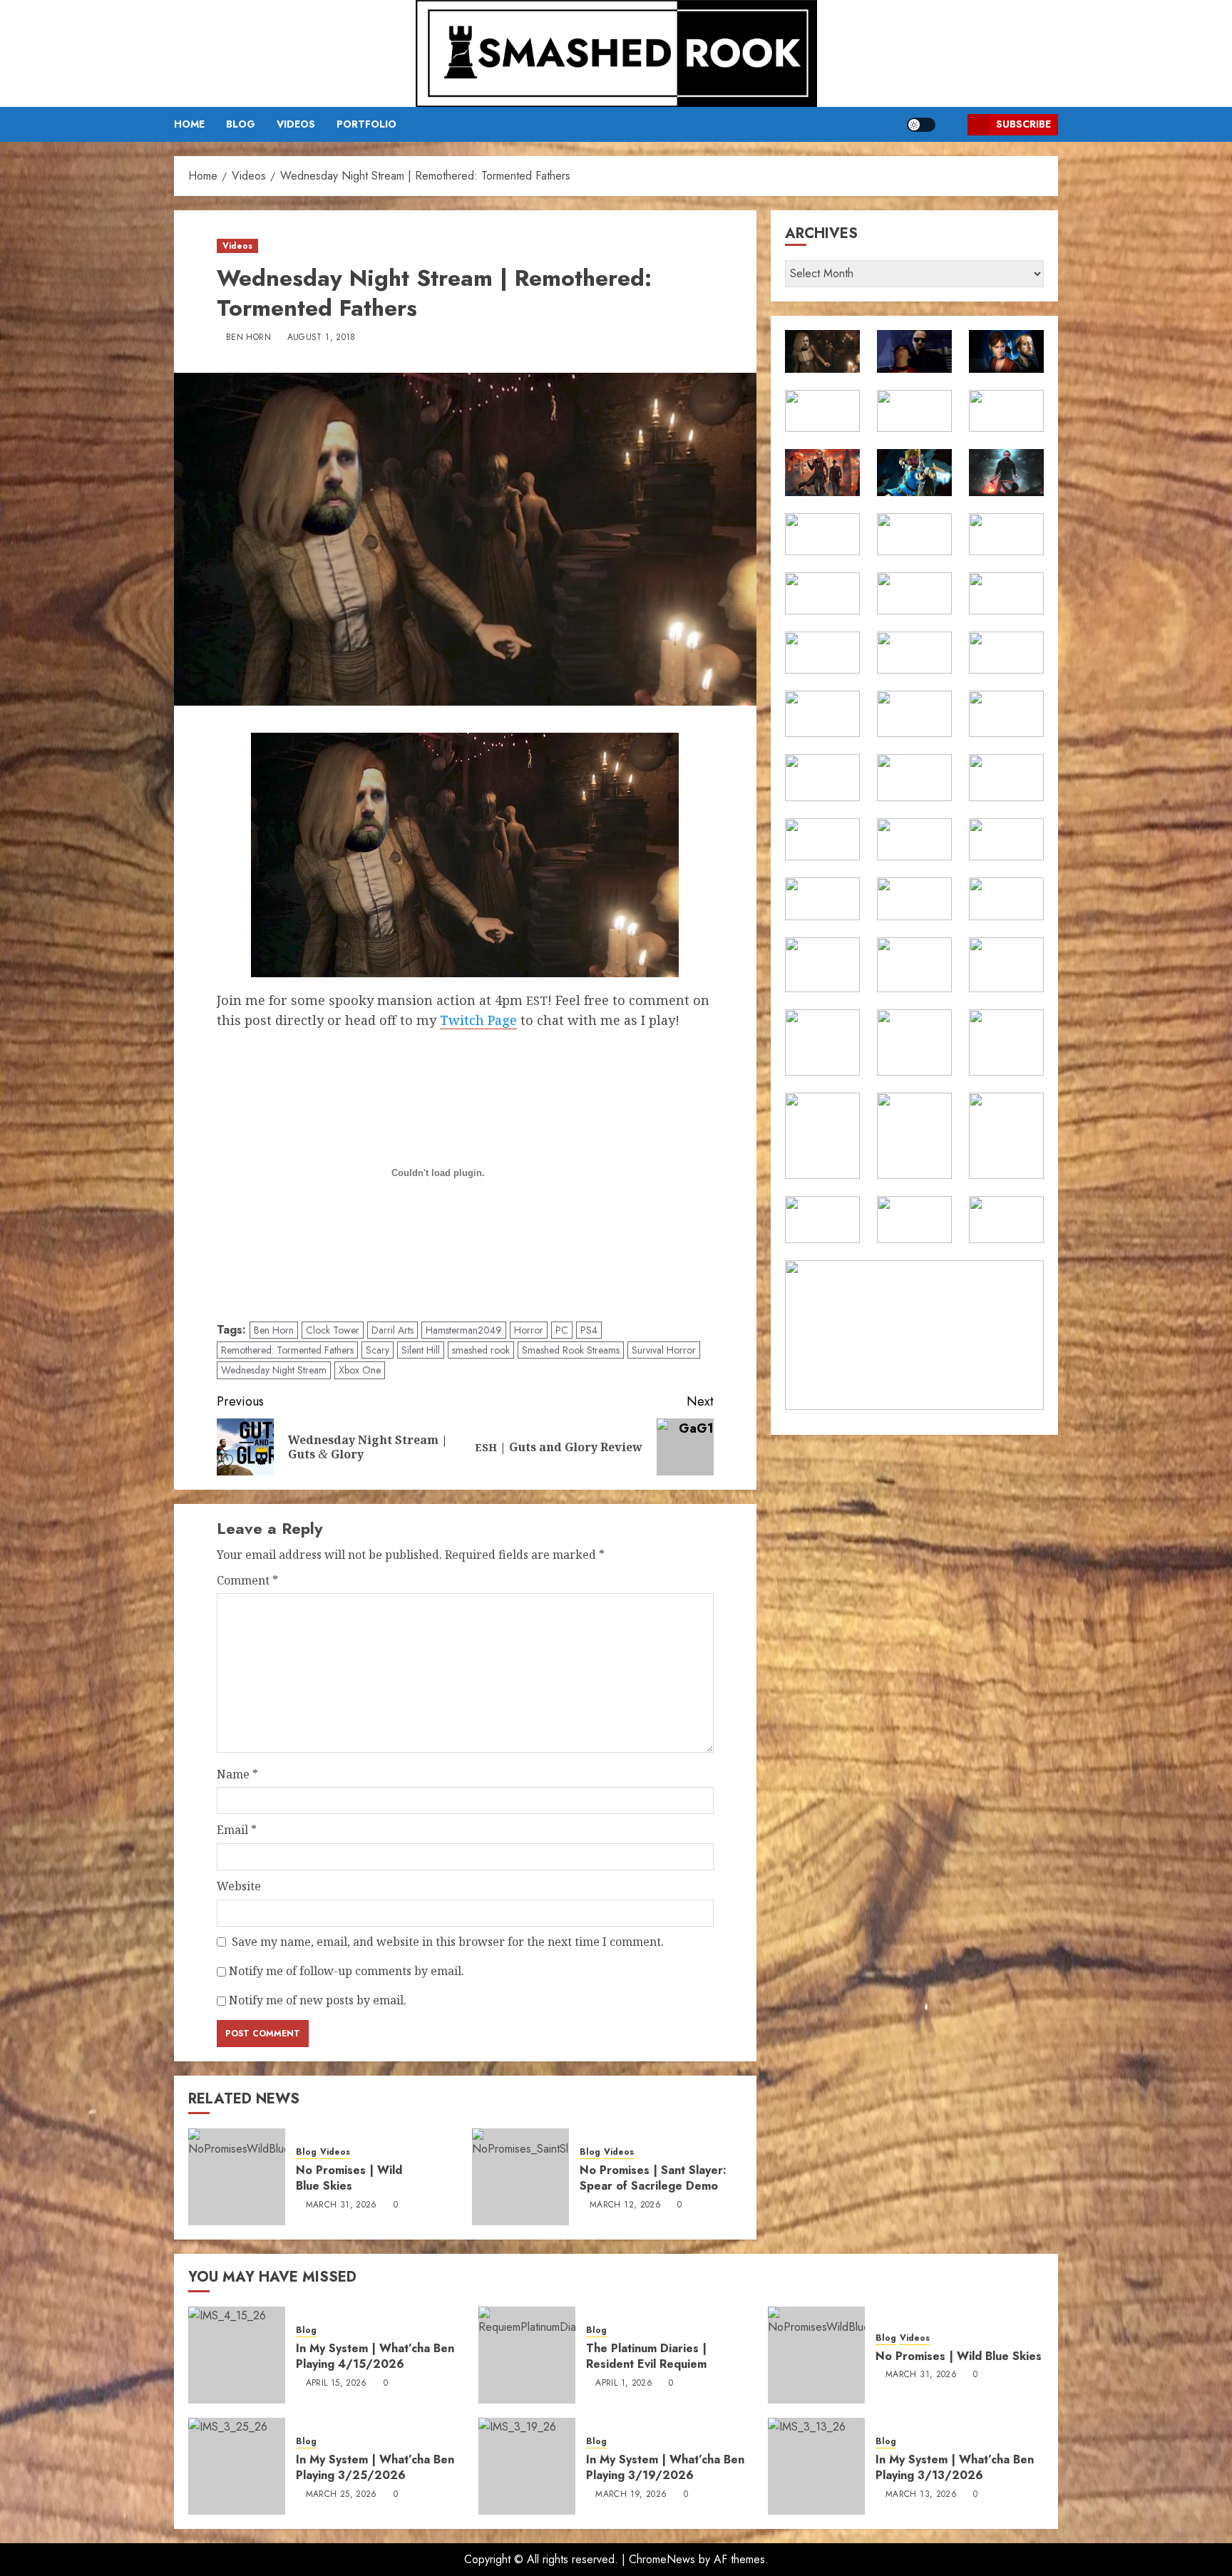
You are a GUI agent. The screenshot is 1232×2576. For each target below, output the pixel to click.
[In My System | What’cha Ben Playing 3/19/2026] (527, 2466)
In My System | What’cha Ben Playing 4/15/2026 (375, 2356)
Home (189, 124)
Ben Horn (248, 338)
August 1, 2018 (322, 338)
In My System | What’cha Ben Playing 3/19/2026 (665, 2467)
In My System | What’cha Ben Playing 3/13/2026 (955, 2467)
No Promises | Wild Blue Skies (349, 2178)
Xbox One (360, 1370)
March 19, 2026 (631, 2495)
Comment (247, 1580)
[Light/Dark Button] (921, 125)
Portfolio (366, 124)
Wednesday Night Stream (274, 1370)
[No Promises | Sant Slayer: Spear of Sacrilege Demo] (520, 2177)
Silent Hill (421, 1350)
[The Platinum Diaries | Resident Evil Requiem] (527, 2355)
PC (562, 1330)
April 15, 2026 (337, 2384)
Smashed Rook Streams (571, 1350)
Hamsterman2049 (464, 1330)
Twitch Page (478, 1020)
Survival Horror (664, 1350)
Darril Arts (392, 1330)
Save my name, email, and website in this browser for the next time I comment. (448, 1942)
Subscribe (1023, 124)
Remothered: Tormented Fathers (287, 1350)
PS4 (589, 1330)
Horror (529, 1330)
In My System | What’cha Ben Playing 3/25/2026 (375, 2467)
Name (237, 1774)
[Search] (951, 124)
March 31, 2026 (342, 2205)
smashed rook (481, 1350)
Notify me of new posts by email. (318, 2000)
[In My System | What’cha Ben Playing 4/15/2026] (237, 2355)
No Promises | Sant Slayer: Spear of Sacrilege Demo (653, 2178)
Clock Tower (333, 1330)
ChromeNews (662, 2559)
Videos (296, 124)
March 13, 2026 (921, 2495)
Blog (241, 124)
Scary (378, 1350)
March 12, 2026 (625, 2205)
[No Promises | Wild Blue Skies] (237, 2177)
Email (237, 1830)
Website (239, 1886)
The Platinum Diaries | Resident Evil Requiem (646, 2356)
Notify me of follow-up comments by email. (346, 1971)
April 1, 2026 (624, 2384)
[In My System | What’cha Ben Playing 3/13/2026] (816, 2466)
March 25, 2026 (342, 2495)
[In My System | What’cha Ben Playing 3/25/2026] (237, 2466)
